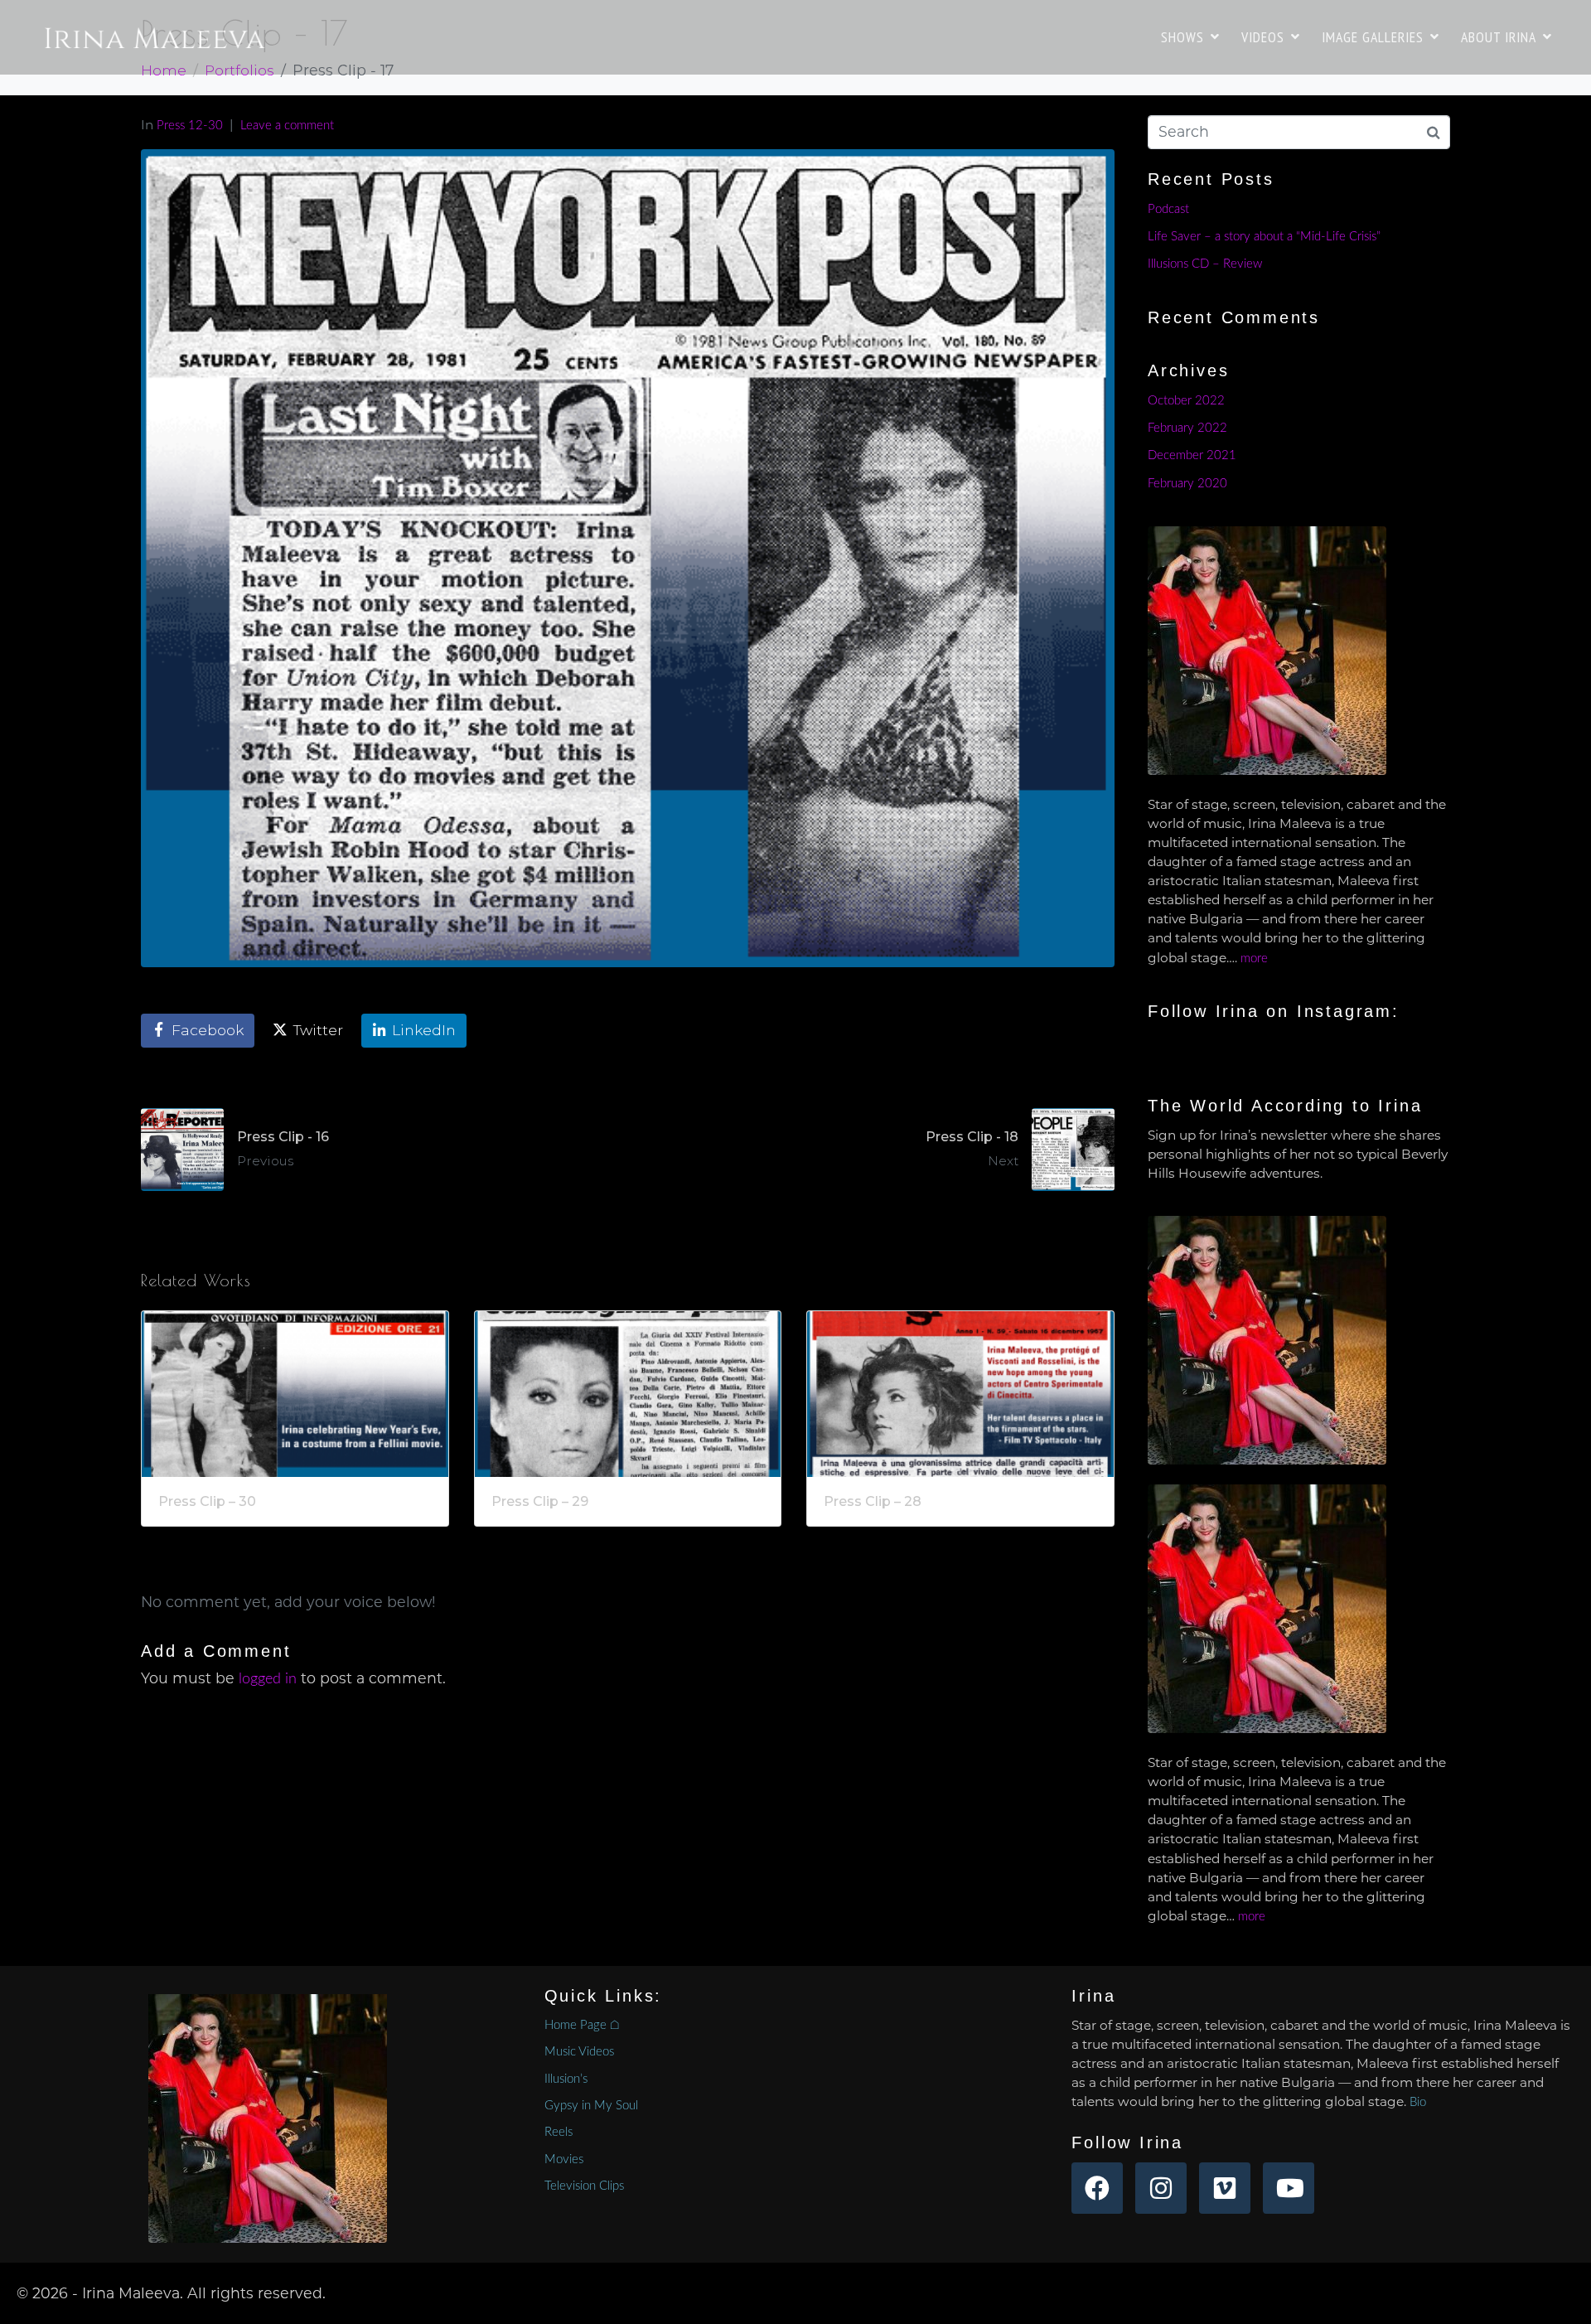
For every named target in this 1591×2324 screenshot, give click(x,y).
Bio (1418, 2102)
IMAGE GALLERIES (1373, 37)
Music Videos (579, 2052)
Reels (559, 2132)
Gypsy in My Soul (591, 2106)
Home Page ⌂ (582, 2025)
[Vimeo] (1225, 2188)
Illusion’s (566, 2079)
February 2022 (1187, 428)
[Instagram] (1161, 2188)
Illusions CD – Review (1205, 264)
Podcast (1168, 209)
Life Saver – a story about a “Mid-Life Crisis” (1264, 237)
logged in (268, 1679)
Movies (564, 2159)
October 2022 (1186, 401)
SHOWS (1182, 37)
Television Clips (584, 2186)
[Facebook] (1097, 2188)
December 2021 (1192, 455)
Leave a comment (287, 126)
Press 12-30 (190, 126)
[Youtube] (1289, 2188)
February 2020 (1187, 484)
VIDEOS (1263, 37)
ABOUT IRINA (1499, 37)
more (1254, 959)
